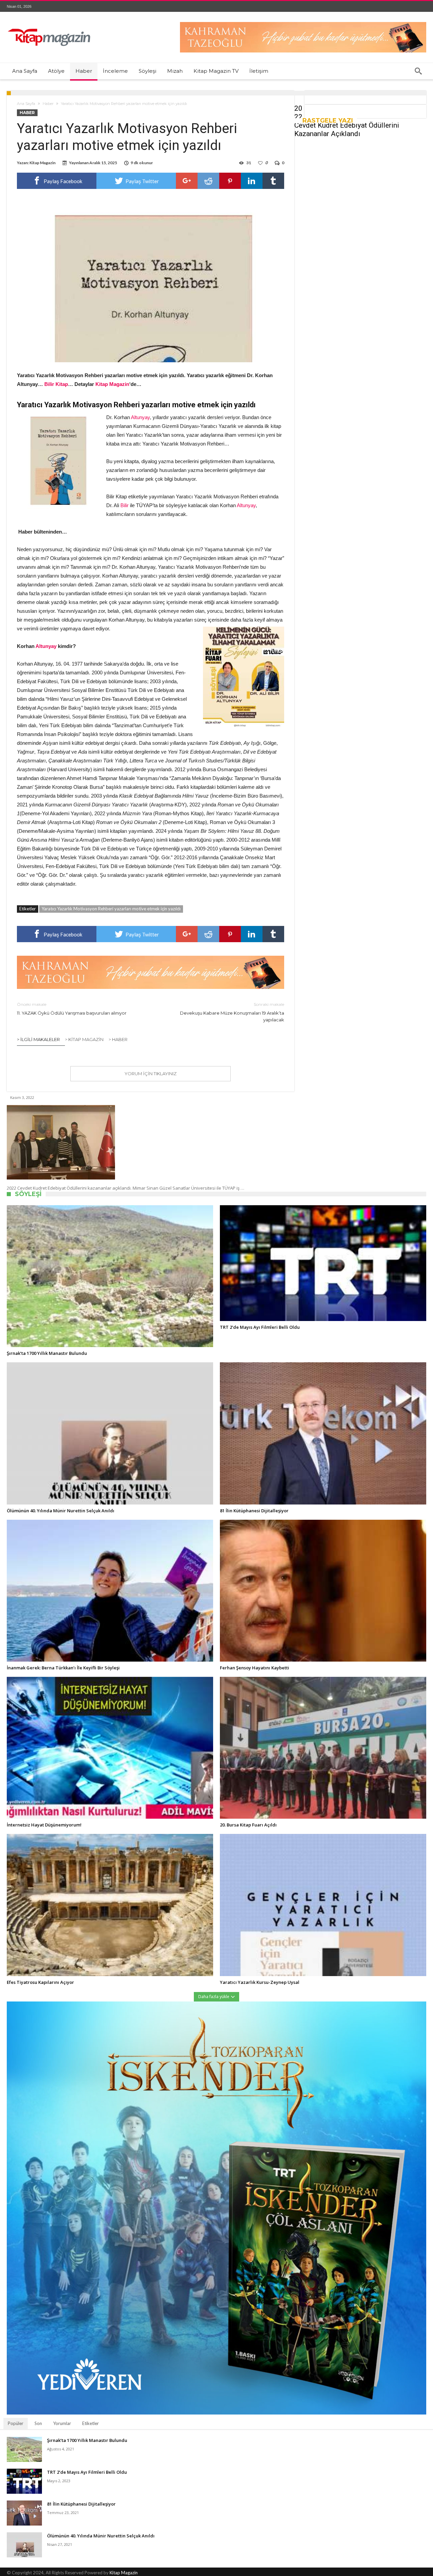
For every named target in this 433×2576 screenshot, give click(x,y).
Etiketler (90, 2423)
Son (38, 2423)
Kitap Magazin (124, 2573)
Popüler (16, 2423)
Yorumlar (62, 2423)
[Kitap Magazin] (49, 22)
